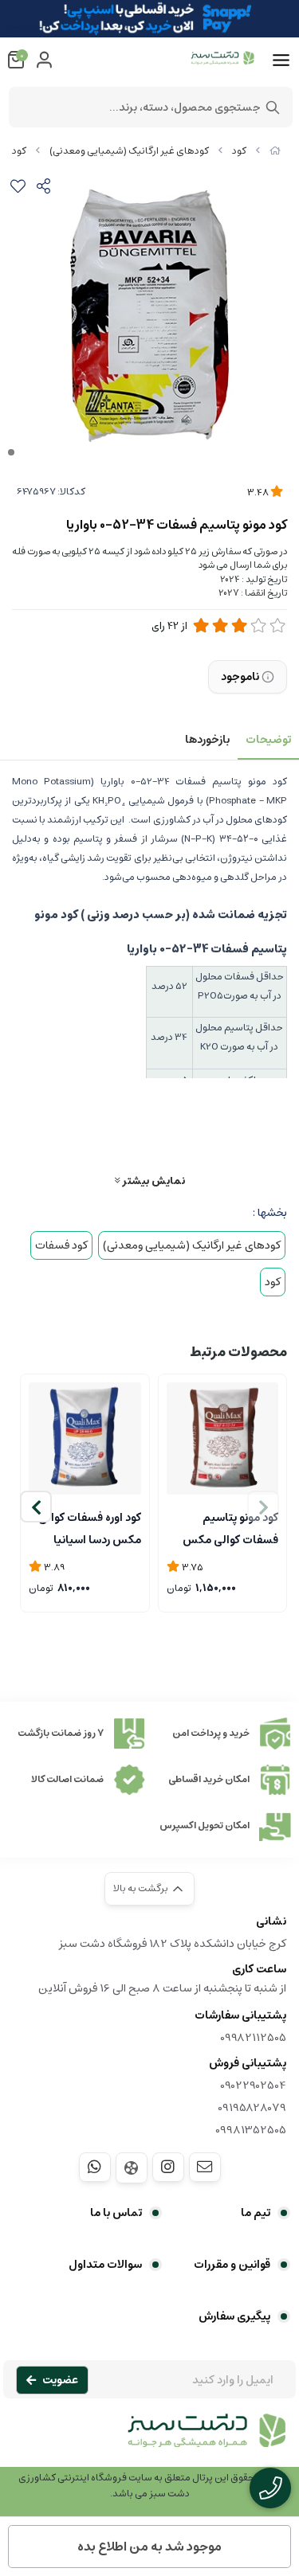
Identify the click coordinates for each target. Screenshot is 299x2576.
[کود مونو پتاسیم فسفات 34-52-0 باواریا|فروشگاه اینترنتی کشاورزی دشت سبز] (149, 2439)
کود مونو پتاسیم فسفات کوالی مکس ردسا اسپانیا (230, 1527)
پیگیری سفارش (234, 2316)
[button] (36, 1507)
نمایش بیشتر (152, 1181)
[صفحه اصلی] (275, 151)
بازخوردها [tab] (207, 740)
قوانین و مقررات (232, 2265)
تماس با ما (116, 2213)
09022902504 (253, 2085)
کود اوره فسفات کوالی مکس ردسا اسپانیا (90, 1527)
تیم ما (256, 2213)
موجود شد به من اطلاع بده (149, 2547)
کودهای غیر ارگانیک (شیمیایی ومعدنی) (129, 151)
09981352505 (251, 2130)
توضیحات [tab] (268, 740)
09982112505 (253, 2038)
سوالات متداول (105, 2265)
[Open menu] (281, 61)
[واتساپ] (95, 2167)
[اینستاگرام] (168, 2167)
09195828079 (252, 2108)
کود (239, 151)
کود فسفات (61, 1245)
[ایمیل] (205, 2167)
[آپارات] (132, 2168)
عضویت (60, 2380)
